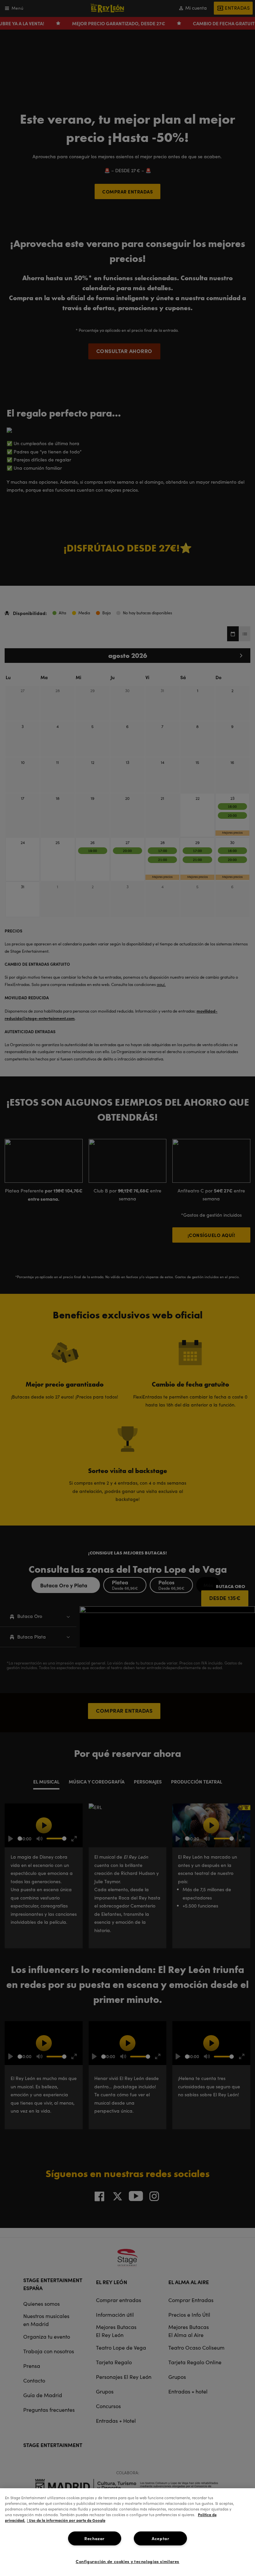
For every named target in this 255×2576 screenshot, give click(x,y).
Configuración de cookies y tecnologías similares (127, 2561)
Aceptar (160, 2538)
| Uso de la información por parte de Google (66, 2520)
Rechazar (94, 2538)
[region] (127, 2532)
